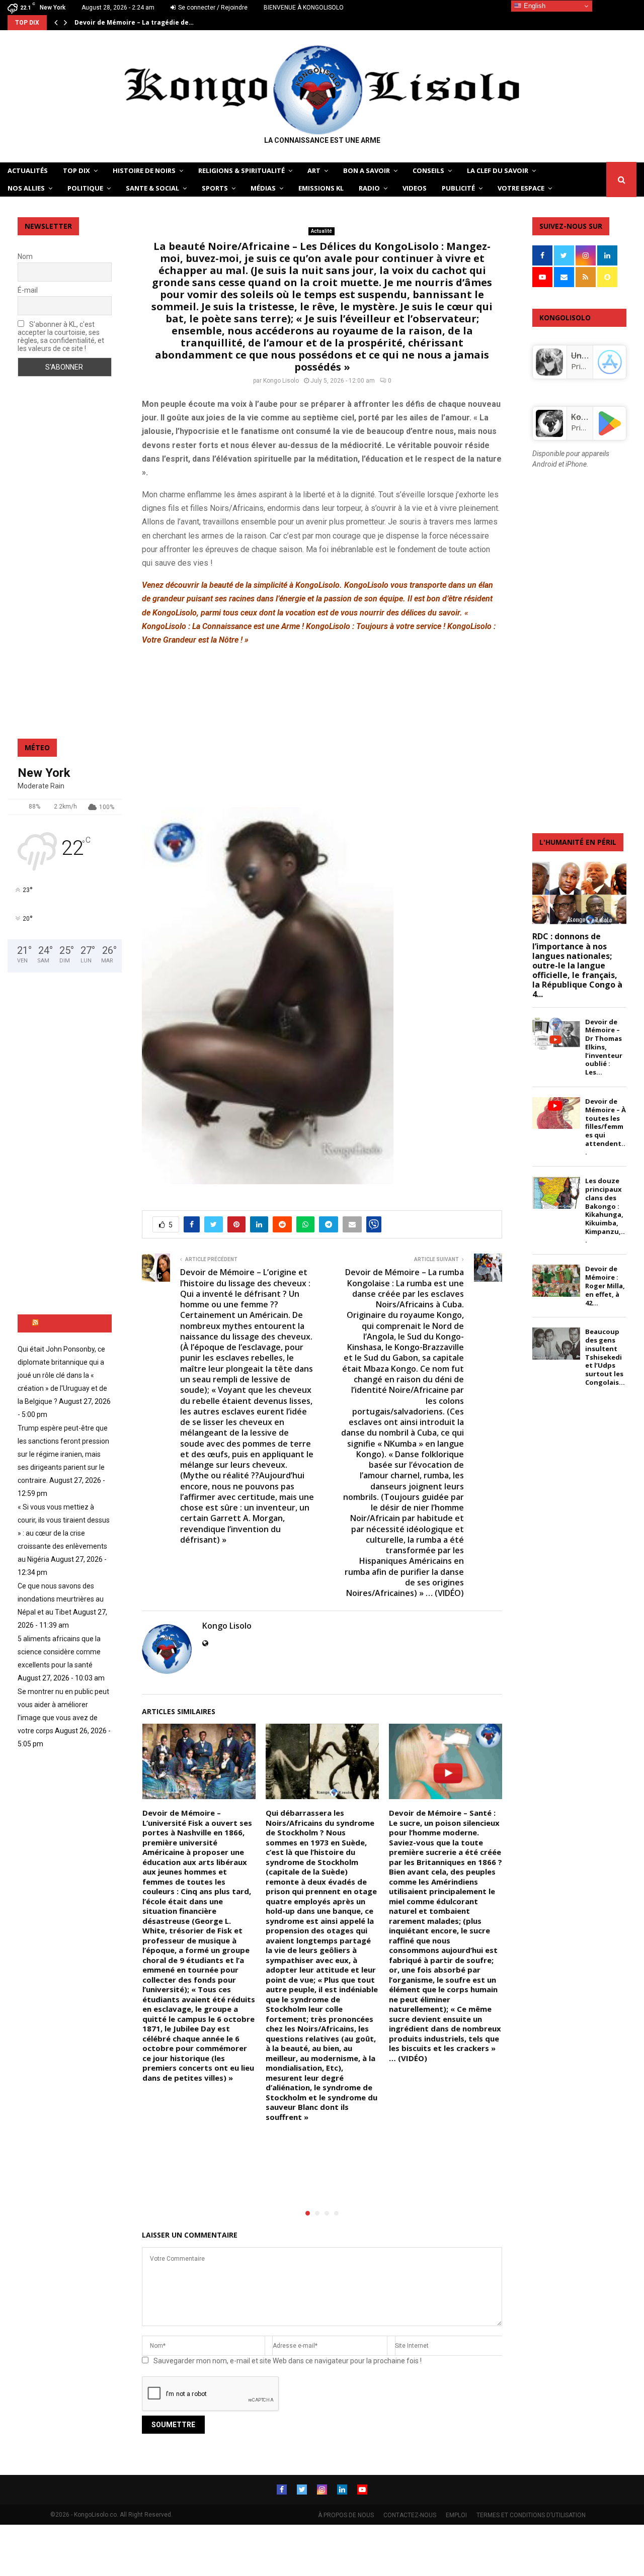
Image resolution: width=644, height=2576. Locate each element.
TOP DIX (76, 170)
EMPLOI (456, 2515)
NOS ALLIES (26, 188)
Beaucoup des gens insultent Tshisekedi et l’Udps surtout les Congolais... (605, 1357)
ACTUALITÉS (28, 170)
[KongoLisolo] (549, 434)
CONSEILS (428, 170)
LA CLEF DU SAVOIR (498, 170)
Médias (263, 188)
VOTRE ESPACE (521, 188)
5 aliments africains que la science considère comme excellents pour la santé (59, 1652)
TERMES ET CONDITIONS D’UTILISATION (531, 2515)
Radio (369, 188)
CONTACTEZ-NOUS (410, 2515)
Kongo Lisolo (281, 381)
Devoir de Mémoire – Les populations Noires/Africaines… (166, 22)
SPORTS (215, 188)
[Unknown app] (549, 373)
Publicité (458, 188)
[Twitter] (302, 2490)
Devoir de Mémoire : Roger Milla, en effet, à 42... (605, 1285)
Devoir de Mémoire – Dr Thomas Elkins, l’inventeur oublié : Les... (604, 1047)
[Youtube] (362, 2490)
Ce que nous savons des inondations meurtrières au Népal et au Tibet (61, 1599)
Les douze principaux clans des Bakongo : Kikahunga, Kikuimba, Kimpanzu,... (605, 1210)
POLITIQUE (85, 188)
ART (314, 170)
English (534, 6)
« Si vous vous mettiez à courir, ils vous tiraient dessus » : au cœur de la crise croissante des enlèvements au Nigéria (64, 1533)
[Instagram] (322, 2490)
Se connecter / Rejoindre (212, 8)
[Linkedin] (342, 2490)
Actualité (321, 231)
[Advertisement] (322, 726)
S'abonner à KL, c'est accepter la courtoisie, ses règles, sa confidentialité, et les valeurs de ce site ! (61, 336)
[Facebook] (282, 2490)
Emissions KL (321, 188)
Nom (25, 256)
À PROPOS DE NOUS (346, 2515)
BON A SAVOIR (367, 170)
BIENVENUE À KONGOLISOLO (304, 8)
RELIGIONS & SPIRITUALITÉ (242, 170)
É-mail (28, 290)
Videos (415, 188)
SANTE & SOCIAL (152, 188)
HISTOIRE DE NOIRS (144, 170)
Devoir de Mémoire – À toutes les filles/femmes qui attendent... (606, 1127)
